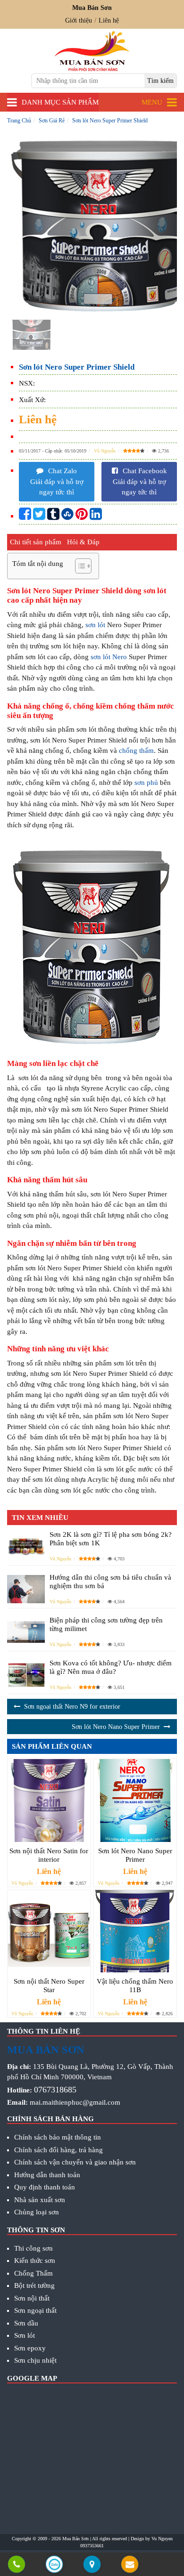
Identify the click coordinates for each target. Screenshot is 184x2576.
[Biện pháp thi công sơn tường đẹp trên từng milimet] (26, 1632)
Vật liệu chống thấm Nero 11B (135, 1986)
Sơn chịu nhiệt (35, 2360)
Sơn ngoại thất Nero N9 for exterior (72, 1707)
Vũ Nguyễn (105, 451)
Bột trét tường (34, 2285)
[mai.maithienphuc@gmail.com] (130, 2565)
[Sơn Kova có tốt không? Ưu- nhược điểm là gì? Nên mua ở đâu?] (26, 1675)
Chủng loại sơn (37, 2212)
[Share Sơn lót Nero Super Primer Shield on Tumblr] (53, 517)
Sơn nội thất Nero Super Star (49, 1986)
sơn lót (95, 625)
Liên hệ (109, 20)
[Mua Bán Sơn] (92, 2565)
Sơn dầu (26, 2323)
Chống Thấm (33, 2273)
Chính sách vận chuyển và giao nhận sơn (75, 2162)
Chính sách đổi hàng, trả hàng (59, 2150)
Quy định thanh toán (45, 2187)
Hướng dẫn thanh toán (47, 2175)
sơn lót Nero (109, 657)
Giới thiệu (79, 20)
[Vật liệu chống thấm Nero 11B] (135, 1931)
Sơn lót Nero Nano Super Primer (116, 1727)
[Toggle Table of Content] (79, 566)
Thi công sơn (33, 2248)
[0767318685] (17, 2565)
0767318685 (55, 2090)
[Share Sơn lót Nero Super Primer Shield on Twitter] (39, 517)
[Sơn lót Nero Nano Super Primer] (135, 1801)
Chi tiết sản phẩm (36, 542)
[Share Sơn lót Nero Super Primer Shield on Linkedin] (96, 517)
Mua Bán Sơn (75, 2539)
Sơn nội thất (32, 2298)
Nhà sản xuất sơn (40, 2200)
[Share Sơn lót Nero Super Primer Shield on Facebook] (25, 517)
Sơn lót (25, 2335)
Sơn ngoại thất (35, 2310)
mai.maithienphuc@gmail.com (75, 2102)
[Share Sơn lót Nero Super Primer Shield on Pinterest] (82, 517)
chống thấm (136, 751)
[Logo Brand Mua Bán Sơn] (92, 51)
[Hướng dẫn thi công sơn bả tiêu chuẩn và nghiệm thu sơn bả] (26, 1589)
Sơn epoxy (30, 2348)
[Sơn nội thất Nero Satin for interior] (49, 1801)
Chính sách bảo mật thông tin (58, 2137)
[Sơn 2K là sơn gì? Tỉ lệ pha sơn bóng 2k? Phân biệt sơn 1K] (26, 1546)
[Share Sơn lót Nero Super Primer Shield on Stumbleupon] (67, 517)
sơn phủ (146, 783)
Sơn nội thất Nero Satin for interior (49, 1855)
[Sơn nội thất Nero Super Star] (49, 1931)
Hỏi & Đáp (83, 542)
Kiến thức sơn (35, 2261)
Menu (152, 102)
